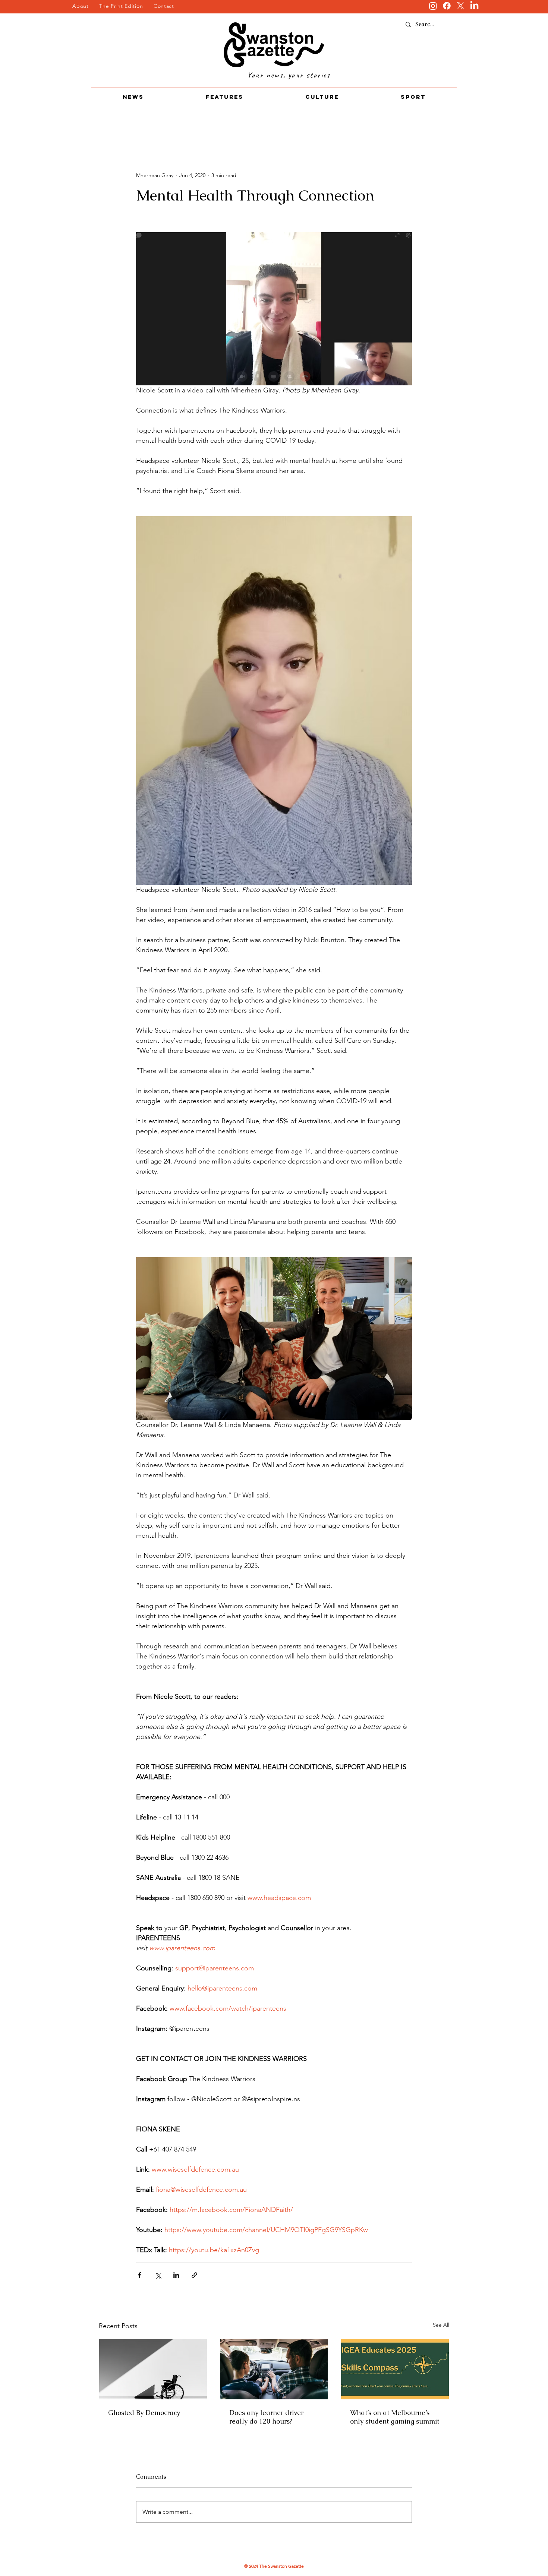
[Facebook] (447, 6)
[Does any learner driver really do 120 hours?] (274, 2369)
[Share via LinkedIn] (176, 2275)
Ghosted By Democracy (145, 2413)
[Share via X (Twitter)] (158, 2275)
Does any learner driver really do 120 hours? (266, 2417)
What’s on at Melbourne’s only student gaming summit (395, 2417)
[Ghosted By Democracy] (153, 2369)
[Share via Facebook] (140, 2275)
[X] (461, 6)
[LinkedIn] (474, 6)
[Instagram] (433, 6)
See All (441, 2325)
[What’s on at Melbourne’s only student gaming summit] (395, 2369)
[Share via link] (194, 2275)
